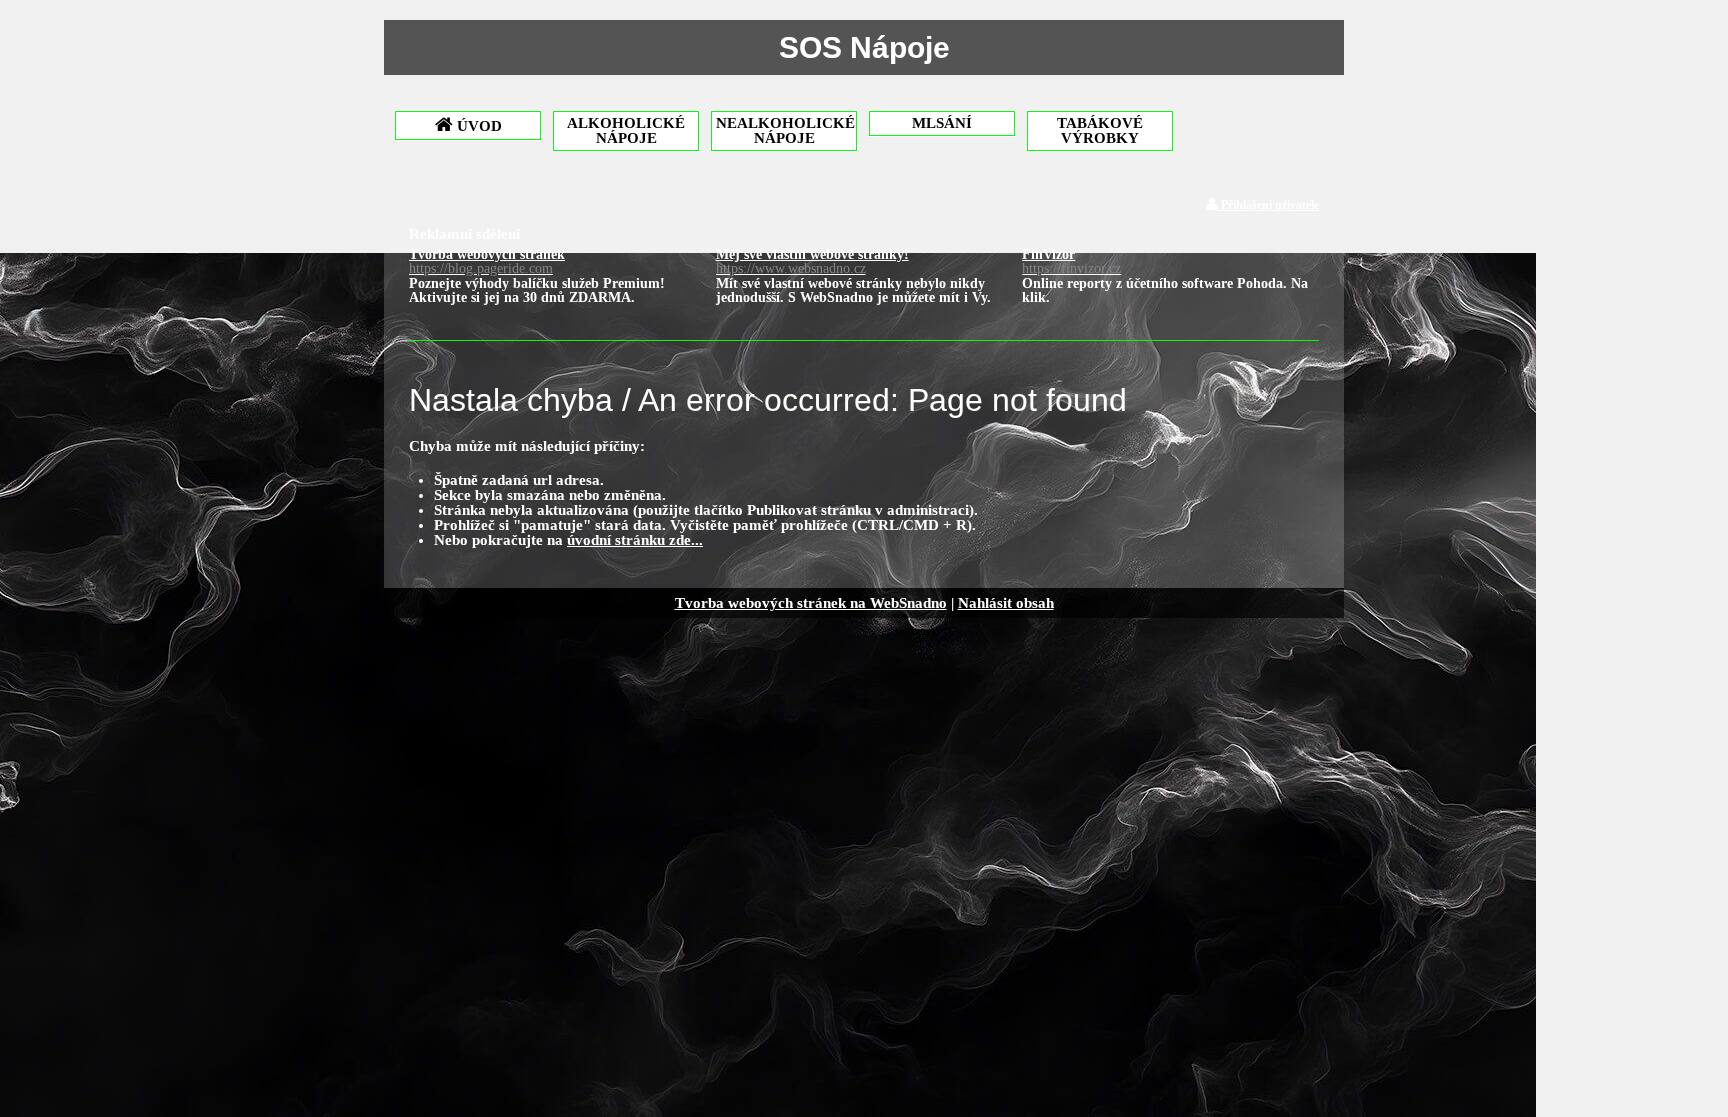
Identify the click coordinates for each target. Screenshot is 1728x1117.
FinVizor (1071, 261)
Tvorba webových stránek (487, 261)
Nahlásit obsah (1006, 603)
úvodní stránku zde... (635, 540)
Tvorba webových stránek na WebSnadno (811, 603)
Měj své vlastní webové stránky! (812, 261)
